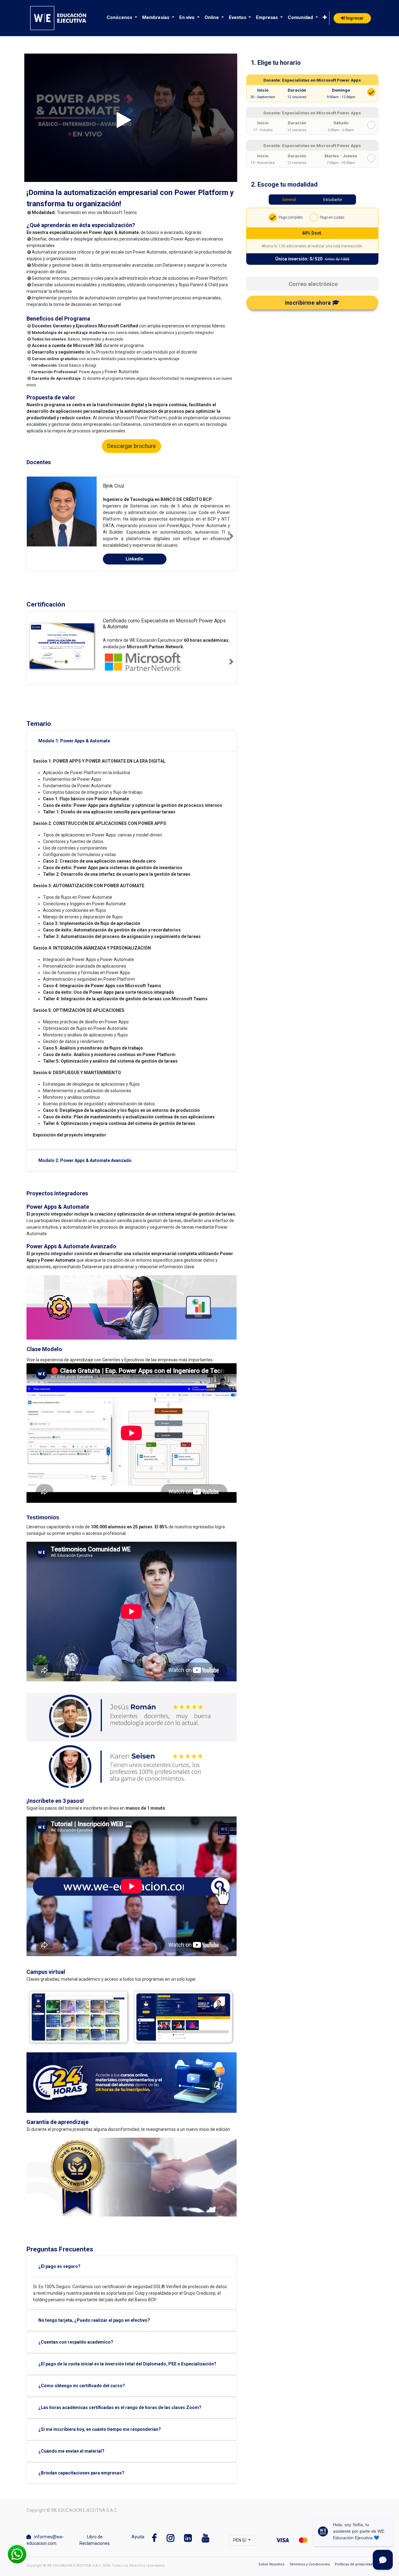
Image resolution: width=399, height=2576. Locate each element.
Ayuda (138, 2538)
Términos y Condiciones (310, 2566)
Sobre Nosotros (271, 2566)
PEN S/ (240, 2541)
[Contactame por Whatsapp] (17, 2554)
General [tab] (289, 200)
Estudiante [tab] (333, 200)
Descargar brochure (132, 446)
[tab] (312, 60)
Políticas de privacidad (354, 2566)
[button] (325, 18)
